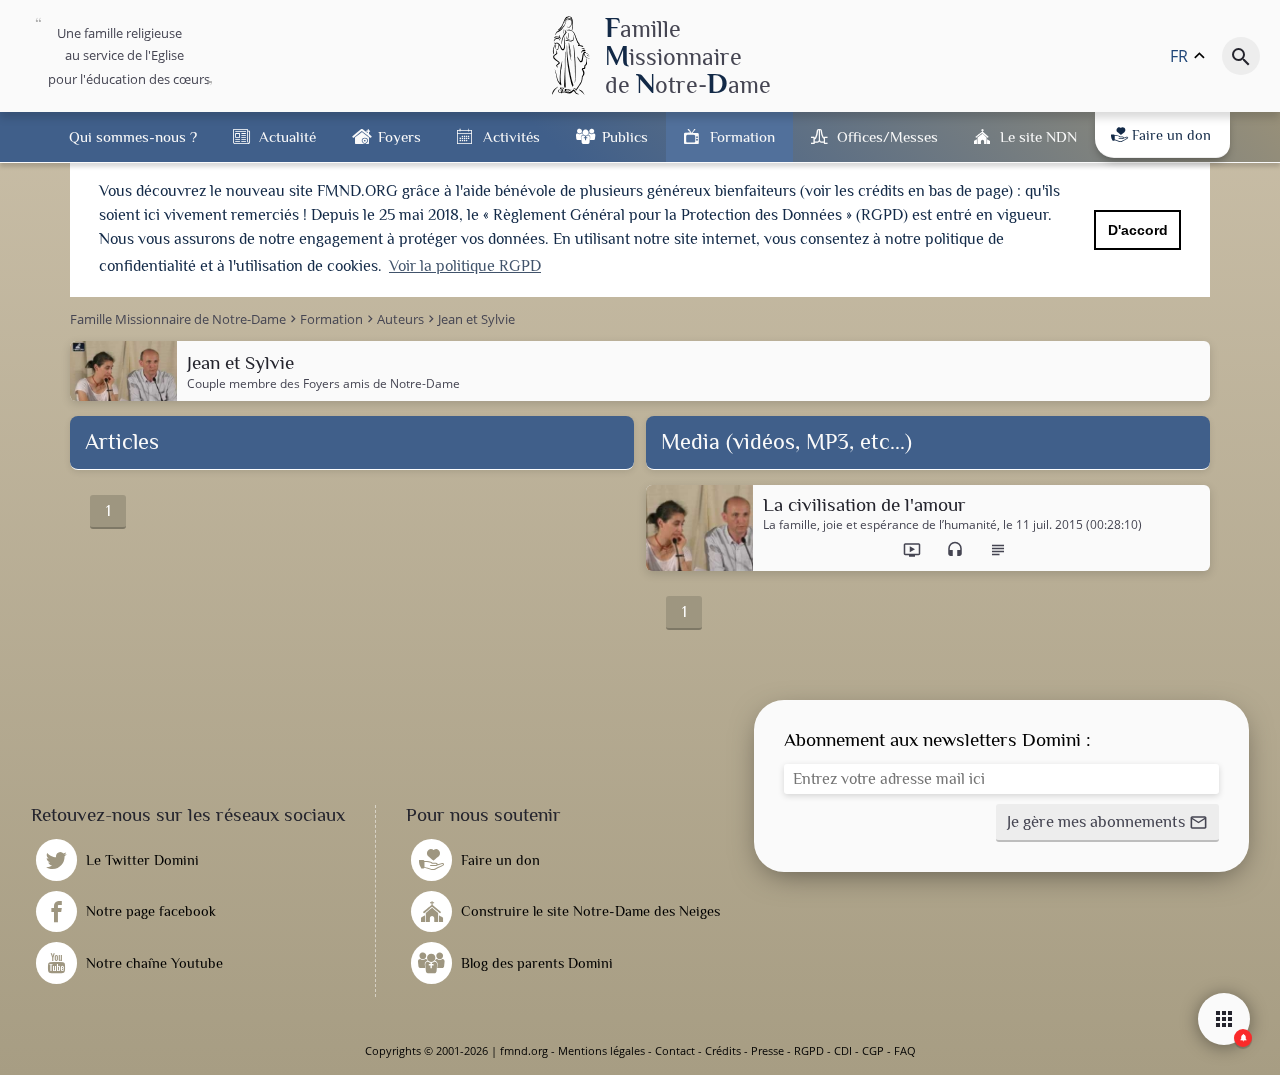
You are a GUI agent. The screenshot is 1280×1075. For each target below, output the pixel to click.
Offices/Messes (887, 136)
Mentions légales (601, 1050)
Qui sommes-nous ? (133, 136)
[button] (1107, 823)
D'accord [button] (1138, 230)
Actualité (287, 136)
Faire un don (1171, 135)
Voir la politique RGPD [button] (465, 266)
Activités (511, 136)
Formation (742, 136)
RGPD (809, 1050)
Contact (675, 1050)
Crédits (723, 1050)
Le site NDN (1038, 136)
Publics (625, 136)
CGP (873, 1050)
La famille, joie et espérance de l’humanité (880, 525)
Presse (767, 1050)
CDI (843, 1050)
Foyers (399, 136)
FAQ (905, 1050)
